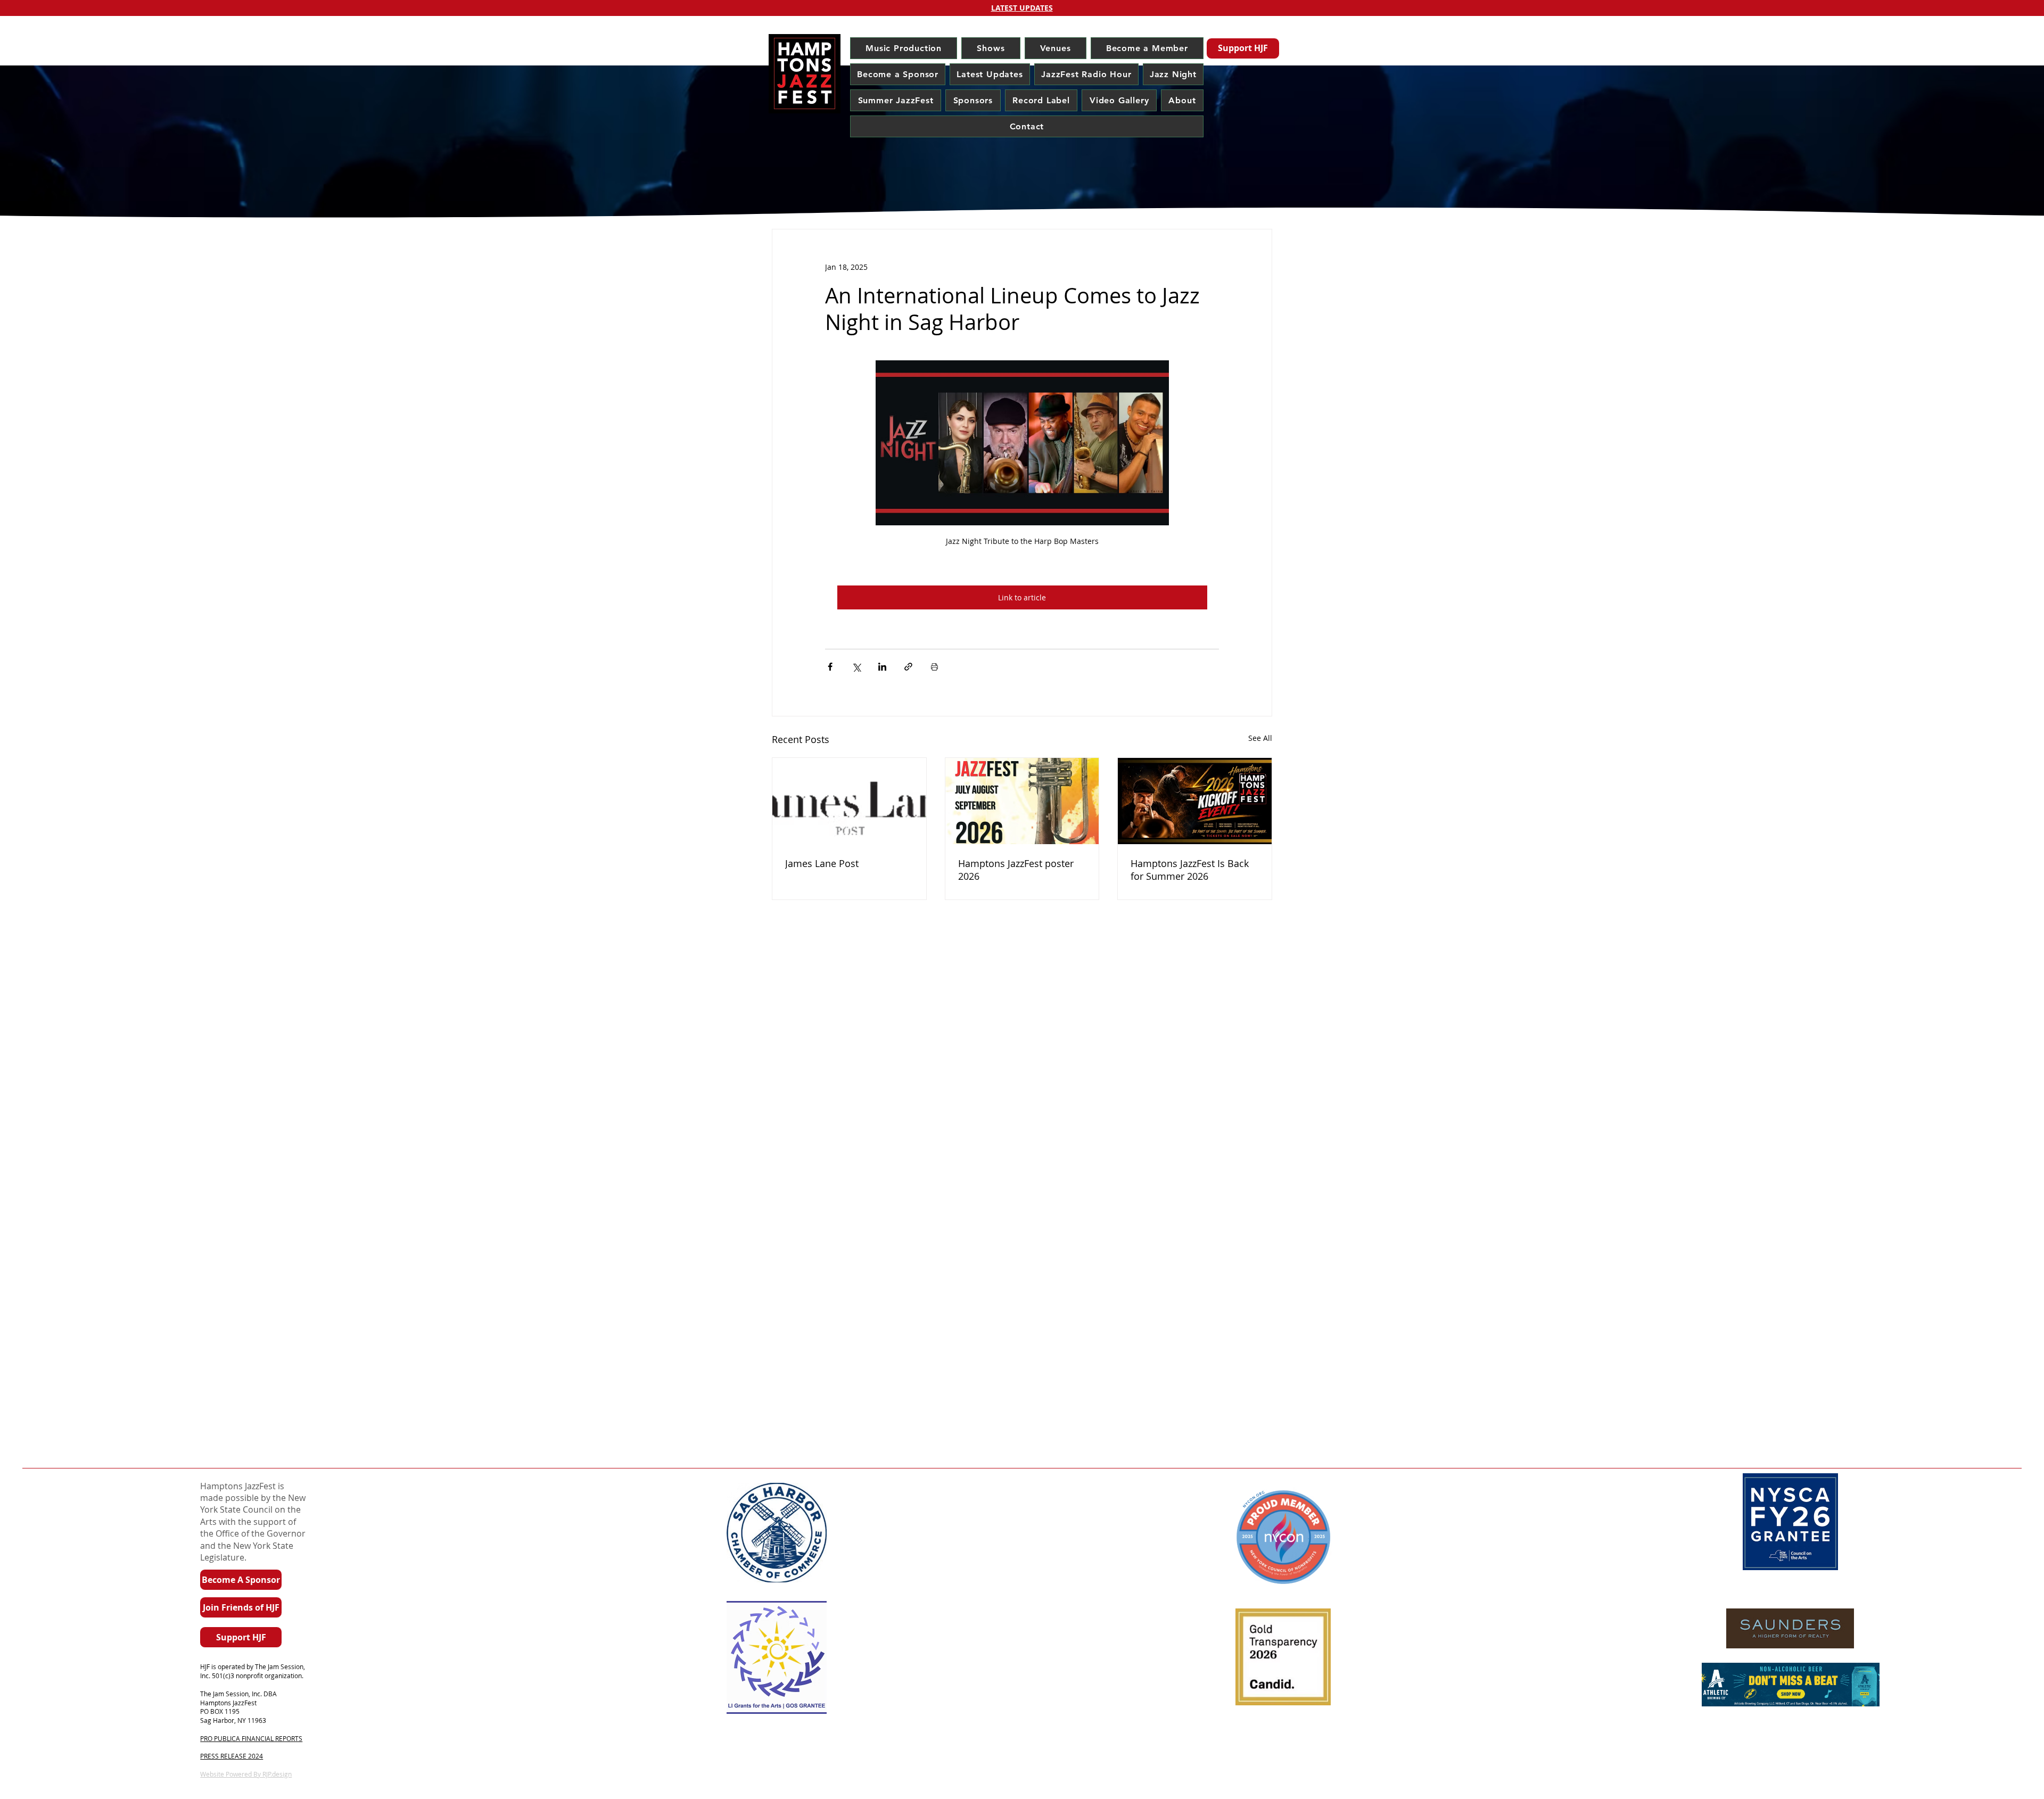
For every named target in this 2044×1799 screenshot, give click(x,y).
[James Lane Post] (849, 801)
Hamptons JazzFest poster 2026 (1016, 870)
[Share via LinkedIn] (882, 667)
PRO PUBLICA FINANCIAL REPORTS (251, 1738)
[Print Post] (934, 667)
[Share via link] (908, 667)
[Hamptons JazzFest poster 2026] (1022, 801)
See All (1260, 738)
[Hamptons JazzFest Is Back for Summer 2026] (1195, 801)
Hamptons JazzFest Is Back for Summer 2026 (1190, 870)
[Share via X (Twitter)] (856, 667)
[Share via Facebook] (830, 667)
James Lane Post (822, 863)
